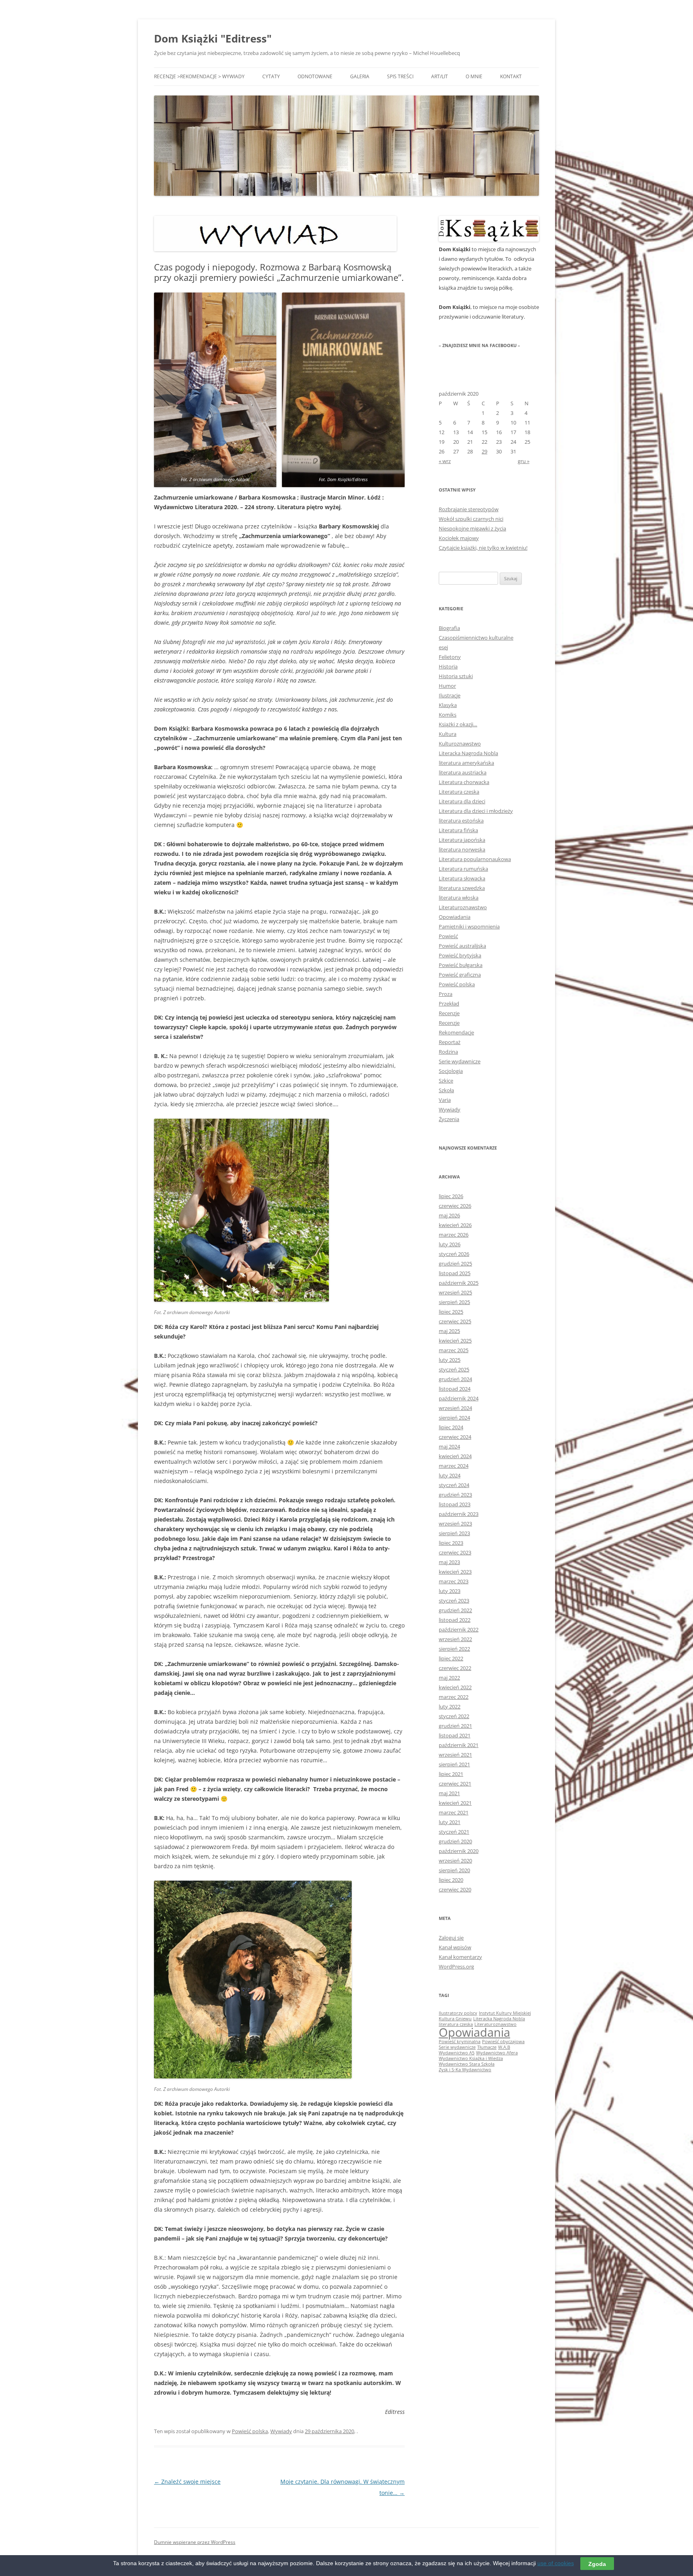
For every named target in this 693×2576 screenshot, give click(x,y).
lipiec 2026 (451, 1196)
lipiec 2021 (451, 1774)
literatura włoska (459, 898)
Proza (446, 994)
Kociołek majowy (459, 538)
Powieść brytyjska (460, 955)
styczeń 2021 (454, 1832)
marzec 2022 (454, 1697)
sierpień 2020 (454, 1870)
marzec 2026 (454, 1235)
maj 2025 (449, 1331)
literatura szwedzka (462, 888)
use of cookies (556, 2563)
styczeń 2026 (454, 1254)
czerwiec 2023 (455, 1552)
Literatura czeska (459, 792)
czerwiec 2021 (455, 1784)
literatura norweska (462, 849)
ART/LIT (440, 76)
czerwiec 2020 (455, 1889)
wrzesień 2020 (455, 1861)
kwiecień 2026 (455, 1225)
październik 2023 (459, 1514)
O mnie (474, 76)
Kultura (448, 734)
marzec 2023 (454, 1581)
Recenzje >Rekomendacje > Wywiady (199, 76)
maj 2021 (449, 1793)
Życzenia (449, 1119)
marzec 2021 (454, 1812)
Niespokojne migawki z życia (472, 528)
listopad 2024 (455, 1389)
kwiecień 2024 (455, 1456)
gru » (524, 461)
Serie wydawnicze (460, 1061)
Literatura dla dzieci (462, 801)
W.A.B (504, 2047)
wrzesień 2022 (455, 1639)
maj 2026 (449, 1215)
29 (484, 451)
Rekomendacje (456, 1032)
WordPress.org (456, 1967)
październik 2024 (459, 1398)
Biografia (449, 628)
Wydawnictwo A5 (457, 2053)
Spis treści (400, 76)
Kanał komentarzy (460, 1957)
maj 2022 (449, 1678)
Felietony (450, 657)
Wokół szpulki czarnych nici (471, 519)
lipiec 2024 (451, 1427)
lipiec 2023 (451, 1543)
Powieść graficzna (460, 975)
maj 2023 (449, 1562)
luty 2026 (450, 1244)
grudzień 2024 (455, 1379)
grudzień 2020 (455, 1841)
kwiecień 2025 (455, 1341)
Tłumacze (487, 2047)
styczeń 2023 (454, 1601)
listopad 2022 (455, 1620)
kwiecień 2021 (455, 1803)
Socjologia (451, 1071)
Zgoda (597, 2564)
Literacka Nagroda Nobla (468, 753)
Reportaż (450, 1042)
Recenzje (449, 1013)
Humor (447, 686)
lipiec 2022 (451, 1658)
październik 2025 (459, 1283)
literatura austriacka (463, 772)
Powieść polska (250, 2431)
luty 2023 (450, 1591)
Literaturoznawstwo (463, 907)
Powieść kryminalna (460, 2042)
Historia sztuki (456, 676)
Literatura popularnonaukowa (475, 859)
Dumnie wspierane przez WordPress (195, 2542)
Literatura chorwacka (464, 782)
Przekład (449, 1004)
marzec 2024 (454, 1466)
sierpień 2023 (454, 1533)
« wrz (445, 461)
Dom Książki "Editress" (213, 39)
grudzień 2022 (455, 1610)
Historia (448, 666)
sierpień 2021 (454, 1764)
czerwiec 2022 (455, 1668)
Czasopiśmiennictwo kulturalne (476, 638)
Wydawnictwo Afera (497, 2053)
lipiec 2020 (451, 1880)
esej (443, 647)
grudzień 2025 (455, 1264)
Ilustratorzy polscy (458, 2013)
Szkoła (446, 1090)
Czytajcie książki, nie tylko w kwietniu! (483, 548)
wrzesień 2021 (455, 1755)
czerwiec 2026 (455, 1206)
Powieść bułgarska (461, 965)
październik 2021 (459, 1745)
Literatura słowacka (462, 878)
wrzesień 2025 (455, 1292)
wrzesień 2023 (455, 1524)
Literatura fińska (458, 830)
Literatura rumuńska (463, 869)
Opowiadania (455, 917)
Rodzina (448, 1052)
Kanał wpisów (455, 1947)
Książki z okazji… (458, 724)
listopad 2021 (455, 1735)
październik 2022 (459, 1629)
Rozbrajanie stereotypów (469, 509)
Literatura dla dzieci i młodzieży (476, 811)
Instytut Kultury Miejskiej (505, 2013)
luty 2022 (450, 1706)
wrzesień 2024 (455, 1408)
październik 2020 (459, 1851)
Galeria (360, 76)
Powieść (448, 936)
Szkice (446, 1081)
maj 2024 (449, 1446)
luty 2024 (450, 1475)
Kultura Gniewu (455, 2019)
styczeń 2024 (454, 1485)
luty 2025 (450, 1360)
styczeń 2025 (454, 1369)
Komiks (448, 715)
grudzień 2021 (455, 1726)
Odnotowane (315, 76)
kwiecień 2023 (455, 1572)
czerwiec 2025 (455, 1321)
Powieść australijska (462, 946)
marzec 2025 (454, 1350)
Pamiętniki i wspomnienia (469, 926)
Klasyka (448, 705)
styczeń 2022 (454, 1716)
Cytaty (271, 76)
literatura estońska (461, 821)
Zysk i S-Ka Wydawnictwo (465, 2070)
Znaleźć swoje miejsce (187, 2482)
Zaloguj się (451, 1938)
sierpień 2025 (454, 1302)
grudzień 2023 (455, 1495)
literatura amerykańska (466, 763)
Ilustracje (450, 695)
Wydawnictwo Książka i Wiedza (471, 2058)
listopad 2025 (455, 1273)
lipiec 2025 (451, 1312)
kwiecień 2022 (455, 1687)
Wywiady (281, 2431)
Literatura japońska (462, 840)
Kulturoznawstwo (460, 744)
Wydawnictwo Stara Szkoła (467, 2064)
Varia (445, 1100)
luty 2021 (450, 1822)
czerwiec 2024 (455, 1437)
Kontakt (511, 76)
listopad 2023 (455, 1504)
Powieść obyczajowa (503, 2042)
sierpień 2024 (454, 1418)
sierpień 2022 (454, 1649)
